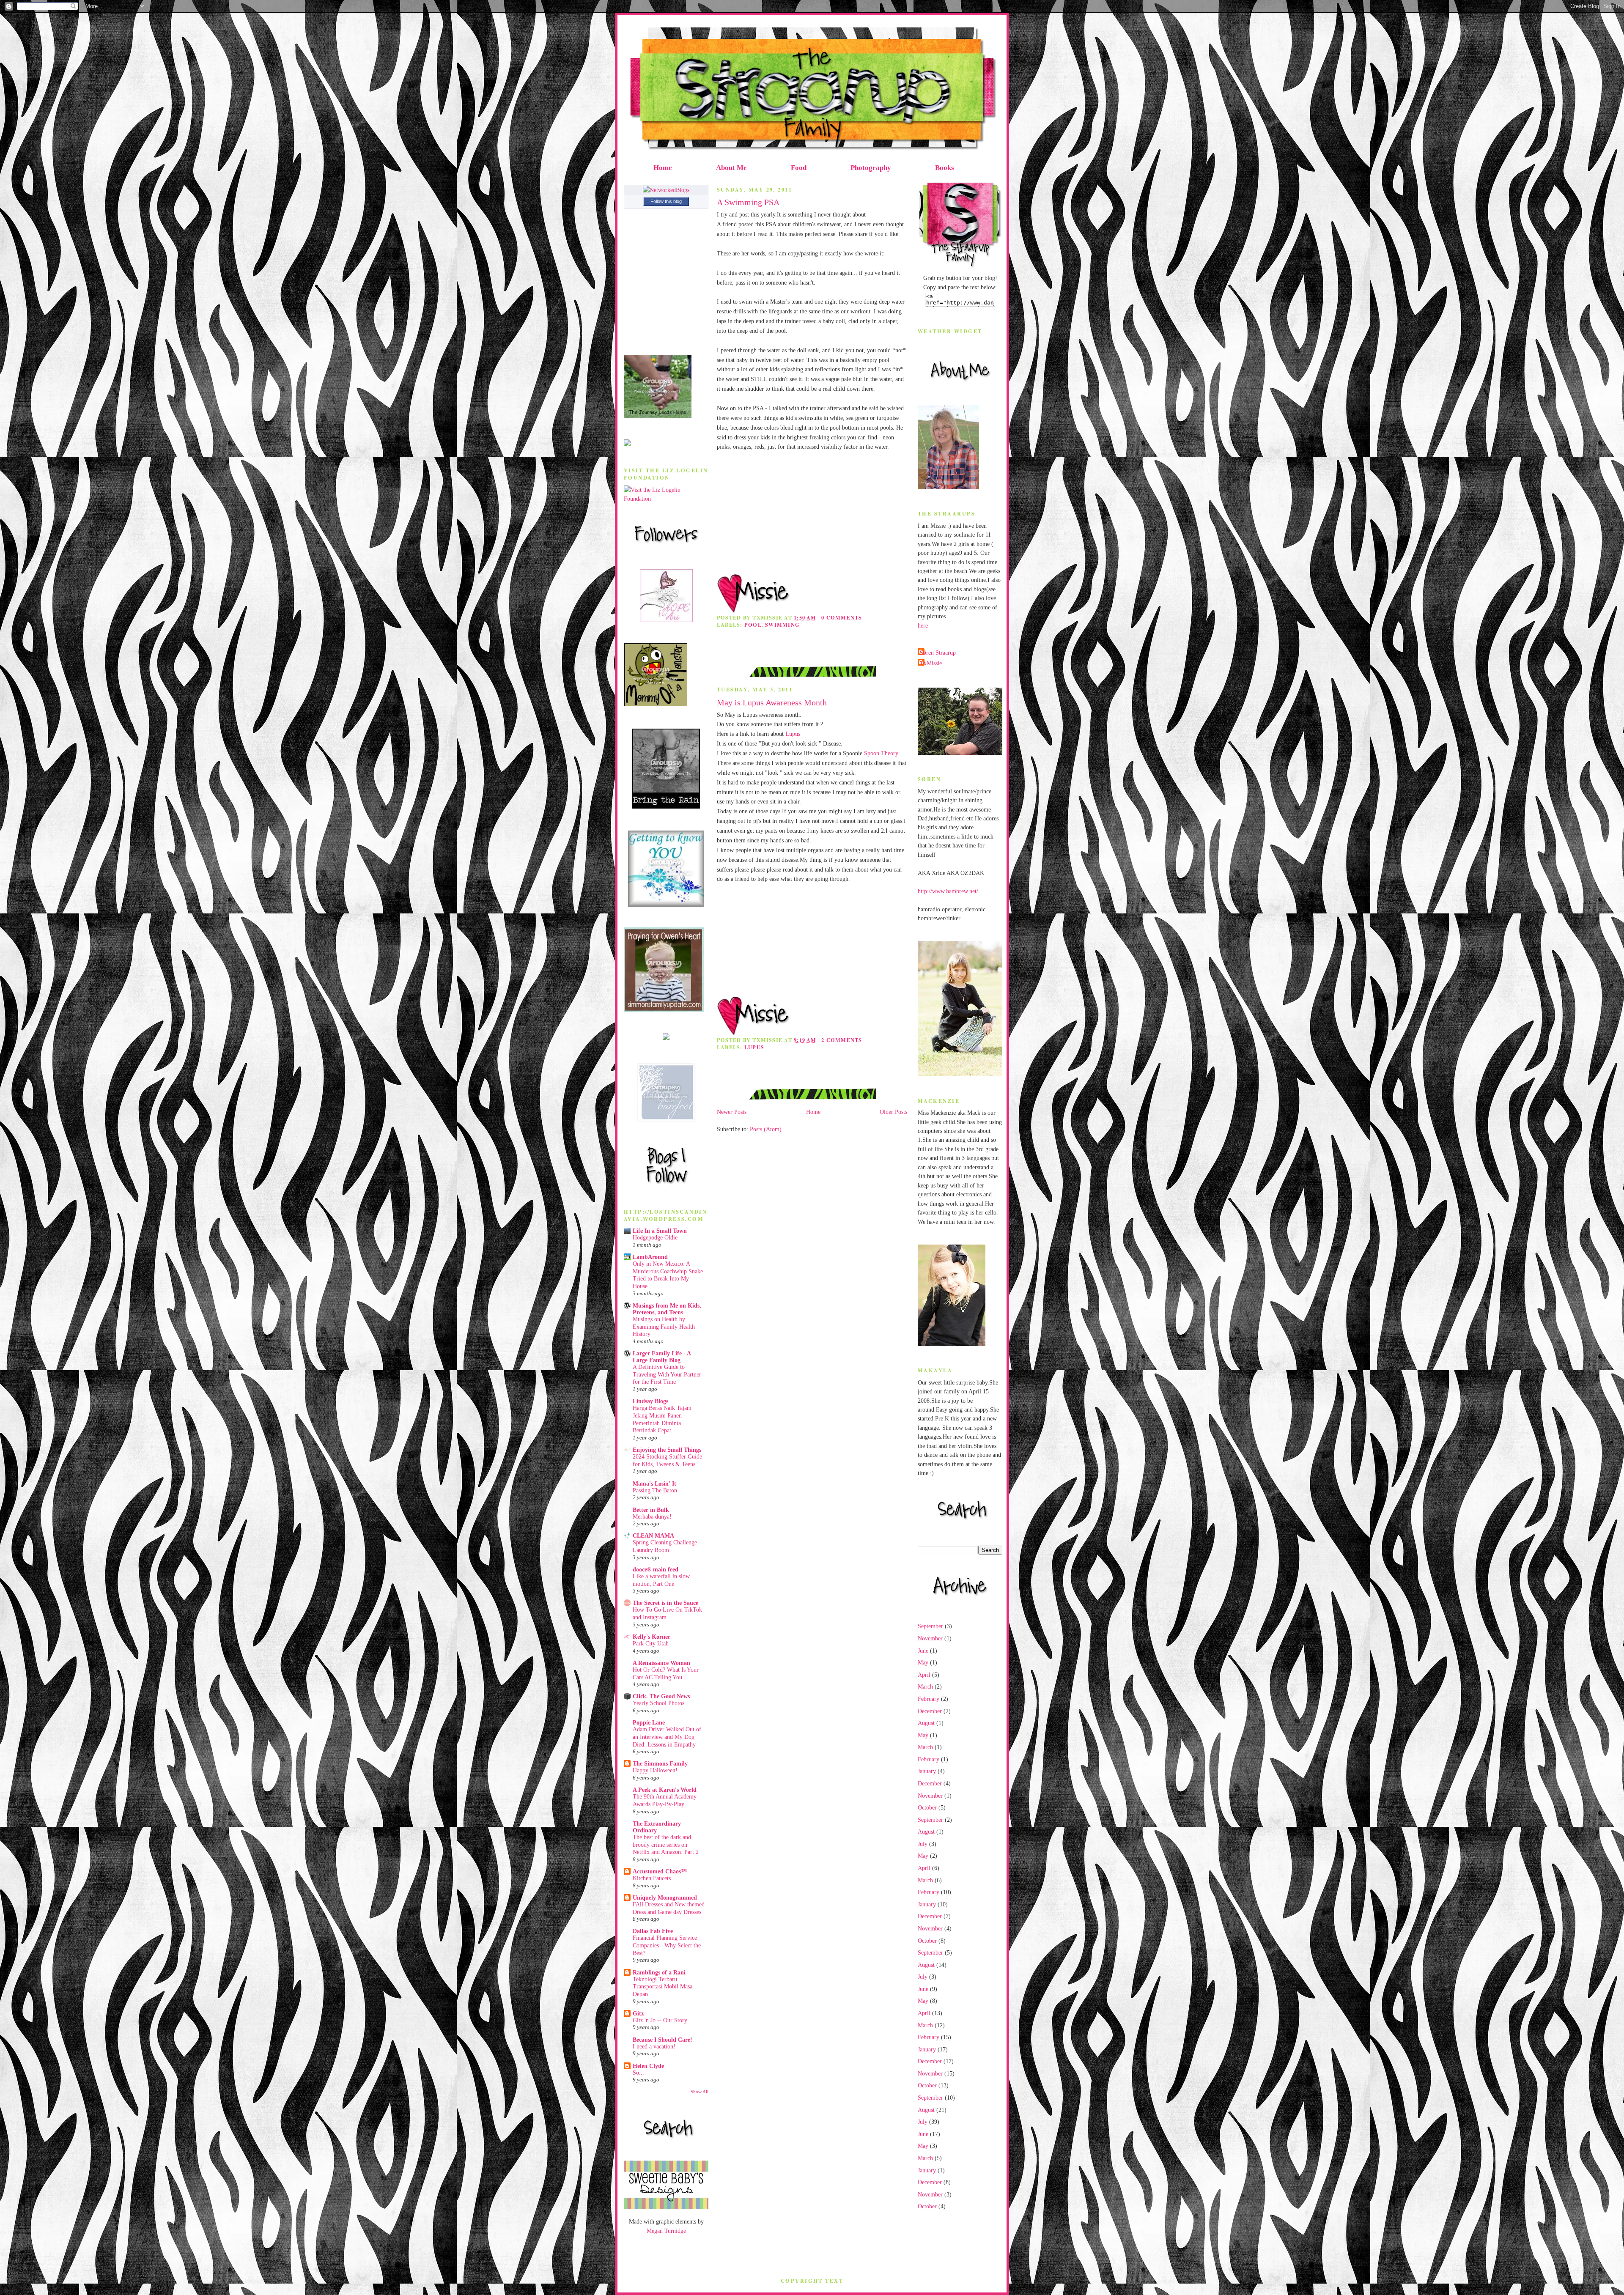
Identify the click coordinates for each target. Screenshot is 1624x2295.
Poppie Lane (649, 1722)
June (923, 1651)
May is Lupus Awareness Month (772, 702)
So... (638, 2073)
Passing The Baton (655, 1490)
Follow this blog (666, 201)
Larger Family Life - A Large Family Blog (662, 1357)
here (923, 625)
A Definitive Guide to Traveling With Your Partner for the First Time (667, 1374)
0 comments (842, 617)
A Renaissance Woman (661, 1663)
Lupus (793, 734)
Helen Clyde (648, 2066)
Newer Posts (732, 1112)
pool (753, 625)
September (930, 1626)
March (925, 1686)
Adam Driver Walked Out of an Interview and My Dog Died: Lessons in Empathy (667, 1737)
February (929, 1699)
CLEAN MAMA (653, 1535)
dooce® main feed (656, 1569)
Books (945, 168)
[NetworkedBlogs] (666, 190)
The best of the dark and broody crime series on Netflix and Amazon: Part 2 (666, 1845)
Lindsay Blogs (650, 1401)
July (923, 1844)
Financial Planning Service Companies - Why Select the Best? (667, 1945)
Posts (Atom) (766, 1129)
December (930, 1711)
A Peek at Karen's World (665, 1790)
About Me (731, 168)
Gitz (638, 2013)
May (923, 1662)
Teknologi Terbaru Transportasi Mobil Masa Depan (662, 1987)
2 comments (842, 1040)
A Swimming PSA (748, 202)
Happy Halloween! (655, 1770)
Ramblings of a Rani (659, 1972)
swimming (782, 625)
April (924, 1675)
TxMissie (931, 663)
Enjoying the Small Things (667, 1450)
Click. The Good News (661, 1696)
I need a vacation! (654, 2047)
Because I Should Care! (662, 2040)
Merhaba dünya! (652, 1517)
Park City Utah (651, 1644)
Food (799, 168)
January (927, 1771)
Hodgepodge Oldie (655, 1238)
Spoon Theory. (882, 753)
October (927, 1807)
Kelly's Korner (652, 1637)
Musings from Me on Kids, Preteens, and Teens (667, 1309)
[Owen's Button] (664, 1010)
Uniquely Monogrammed (665, 1897)
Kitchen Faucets (652, 1878)
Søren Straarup (938, 653)
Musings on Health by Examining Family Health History (664, 1327)
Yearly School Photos (658, 1703)
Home (663, 168)
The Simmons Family (660, 1763)
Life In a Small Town (660, 1231)
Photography (871, 168)
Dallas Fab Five (653, 1931)
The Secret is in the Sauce (665, 1603)
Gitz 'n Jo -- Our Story (660, 2020)
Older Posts (893, 1112)
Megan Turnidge (666, 2231)
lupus (754, 1047)
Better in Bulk (651, 1510)
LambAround (650, 1257)
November (930, 1638)
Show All (700, 2092)
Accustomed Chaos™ (660, 1871)
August (926, 1723)
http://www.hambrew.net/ (948, 891)
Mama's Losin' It (654, 1483)
